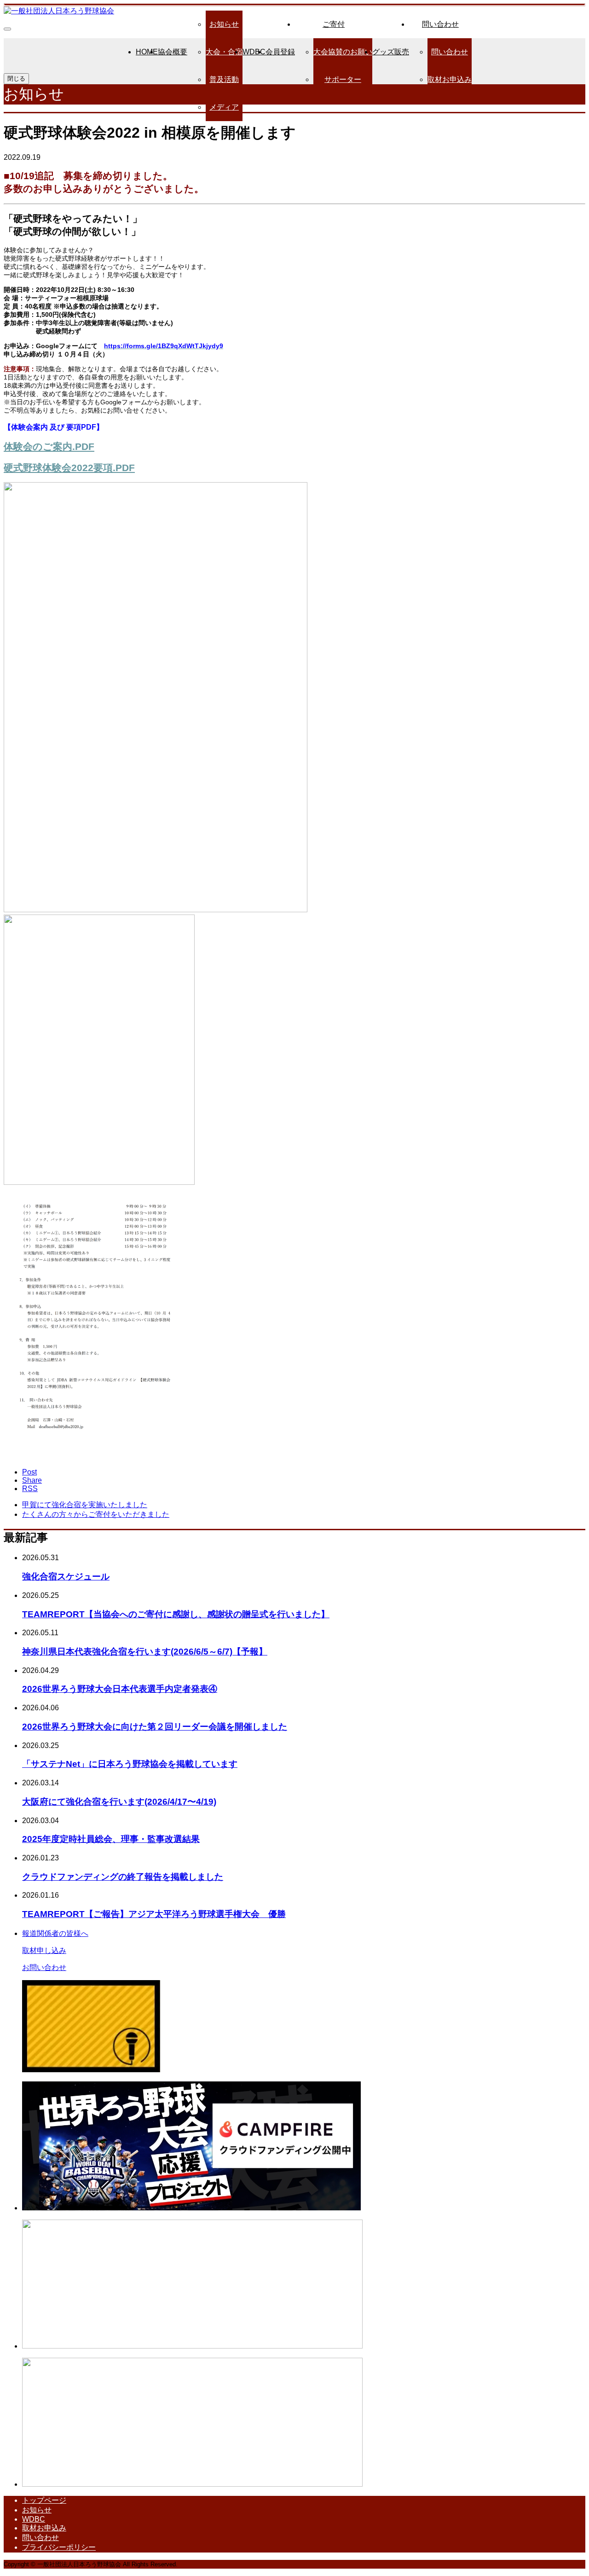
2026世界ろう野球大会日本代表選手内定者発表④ (120, 1689)
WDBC (254, 52)
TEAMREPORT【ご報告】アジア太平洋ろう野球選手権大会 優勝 (154, 1914)
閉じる (16, 79)
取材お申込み (450, 79)
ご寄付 (334, 24)
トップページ (44, 2500)
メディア (224, 107)
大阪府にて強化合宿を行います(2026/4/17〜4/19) (119, 1802)
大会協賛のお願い (343, 52)
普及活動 (224, 79)
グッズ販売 (391, 52)
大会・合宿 (224, 52)
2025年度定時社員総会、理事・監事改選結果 (111, 1839)
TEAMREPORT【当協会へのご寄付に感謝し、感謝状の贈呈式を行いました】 (176, 1614)
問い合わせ (440, 24)
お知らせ (224, 24)
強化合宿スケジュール (66, 1576)
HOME (147, 52)
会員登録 (280, 52)
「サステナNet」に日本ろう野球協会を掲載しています (130, 1764)
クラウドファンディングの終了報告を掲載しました (123, 1877)
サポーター (343, 79)
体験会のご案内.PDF (49, 446)
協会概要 (173, 52)
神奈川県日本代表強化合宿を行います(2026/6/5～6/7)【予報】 (145, 1652)
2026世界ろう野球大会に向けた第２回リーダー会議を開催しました (155, 1727)
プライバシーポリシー (59, 2547)
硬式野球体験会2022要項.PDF (69, 468)
